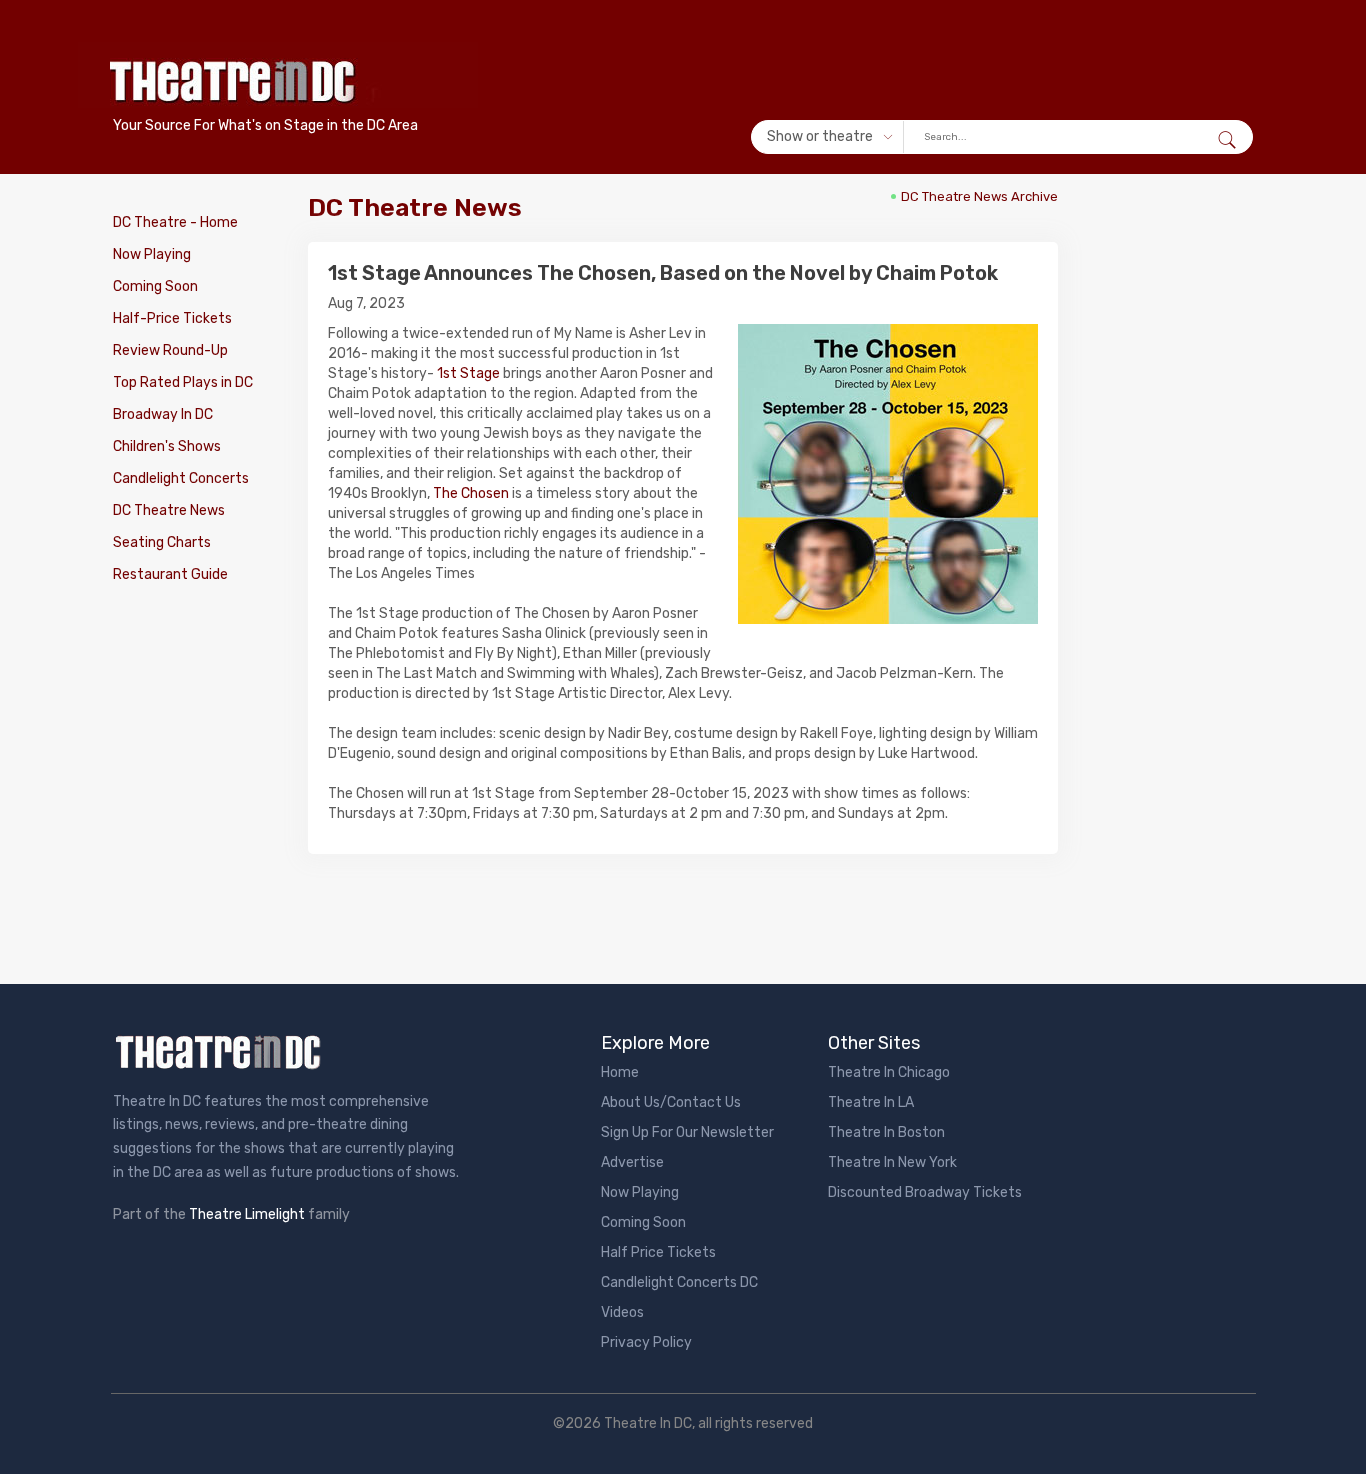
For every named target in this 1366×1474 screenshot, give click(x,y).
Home (620, 1072)
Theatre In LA (871, 1102)
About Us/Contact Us (671, 1102)
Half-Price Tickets (172, 318)
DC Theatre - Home (175, 222)
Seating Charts (162, 542)
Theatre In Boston (886, 1132)
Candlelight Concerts (181, 478)
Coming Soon (155, 286)
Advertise (632, 1162)
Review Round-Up (170, 350)
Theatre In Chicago (889, 1072)
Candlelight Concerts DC (679, 1282)
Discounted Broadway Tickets (925, 1192)
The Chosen (471, 493)
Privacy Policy (646, 1342)
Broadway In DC (163, 414)
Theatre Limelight (247, 1214)
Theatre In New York (892, 1162)
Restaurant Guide (170, 574)
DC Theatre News (169, 510)
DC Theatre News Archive (979, 196)
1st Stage (468, 373)
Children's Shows (167, 446)
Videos (622, 1312)
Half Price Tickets (658, 1252)
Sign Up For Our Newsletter (687, 1132)
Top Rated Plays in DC (183, 382)
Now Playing (152, 254)
